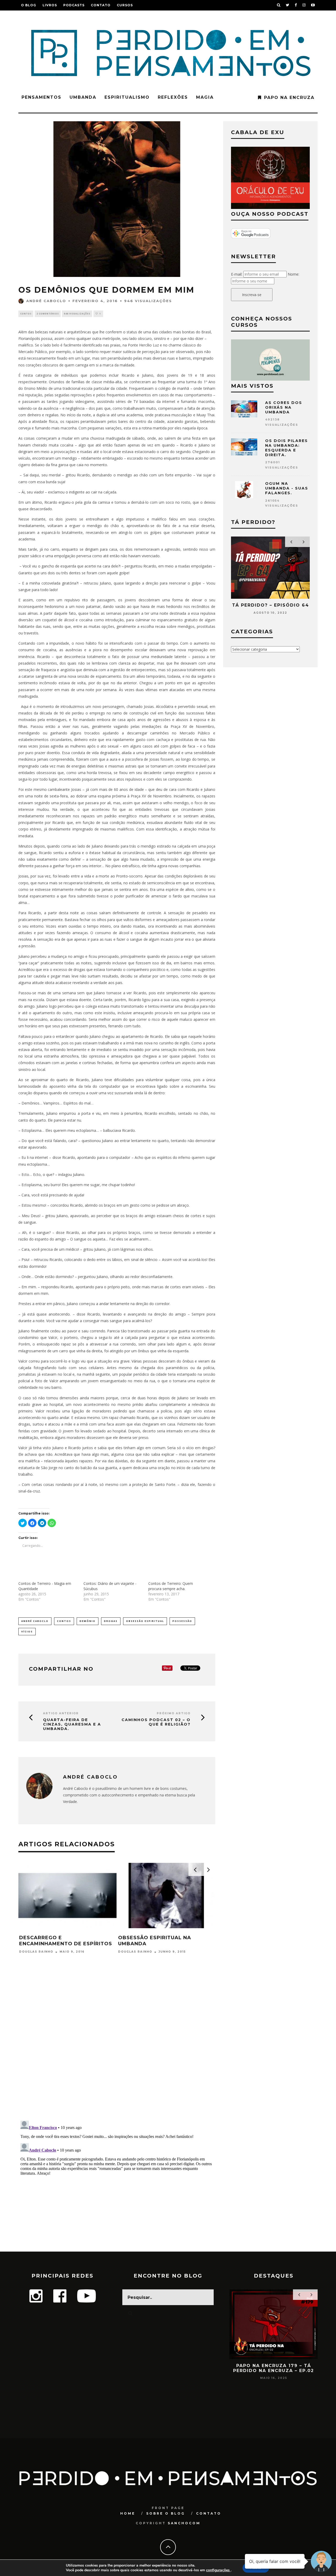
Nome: (293, 274)
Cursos (125, 5)
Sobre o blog (166, 2513)
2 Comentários (48, 314)
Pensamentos (41, 97)
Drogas (111, 1621)
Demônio (88, 1621)
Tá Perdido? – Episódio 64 (271, 605)
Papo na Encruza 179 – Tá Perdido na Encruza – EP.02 (274, 2368)
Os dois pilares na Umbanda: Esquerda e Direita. (287, 448)
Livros (50, 5)
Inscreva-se (252, 295)
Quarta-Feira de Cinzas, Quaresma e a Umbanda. (72, 1724)
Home (128, 2513)
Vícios (27, 1631)
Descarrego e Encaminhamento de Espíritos (66, 1941)
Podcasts (74, 5)
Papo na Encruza (289, 98)
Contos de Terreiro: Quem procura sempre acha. (171, 1586)
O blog (29, 5)
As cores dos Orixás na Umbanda (284, 407)
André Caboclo (46, 301)
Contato (101, 5)
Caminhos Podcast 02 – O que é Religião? (156, 1722)
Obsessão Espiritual (145, 1621)
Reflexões (173, 97)
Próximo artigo (174, 1713)
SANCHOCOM (184, 2523)
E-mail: (237, 274)
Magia (205, 97)
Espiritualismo (127, 97)
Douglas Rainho (36, 1952)
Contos (26, 314)
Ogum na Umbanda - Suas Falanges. (287, 488)
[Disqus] (117, 2048)
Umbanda (83, 97)
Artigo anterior (61, 1713)
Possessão (182, 1621)
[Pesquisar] (279, 5)
